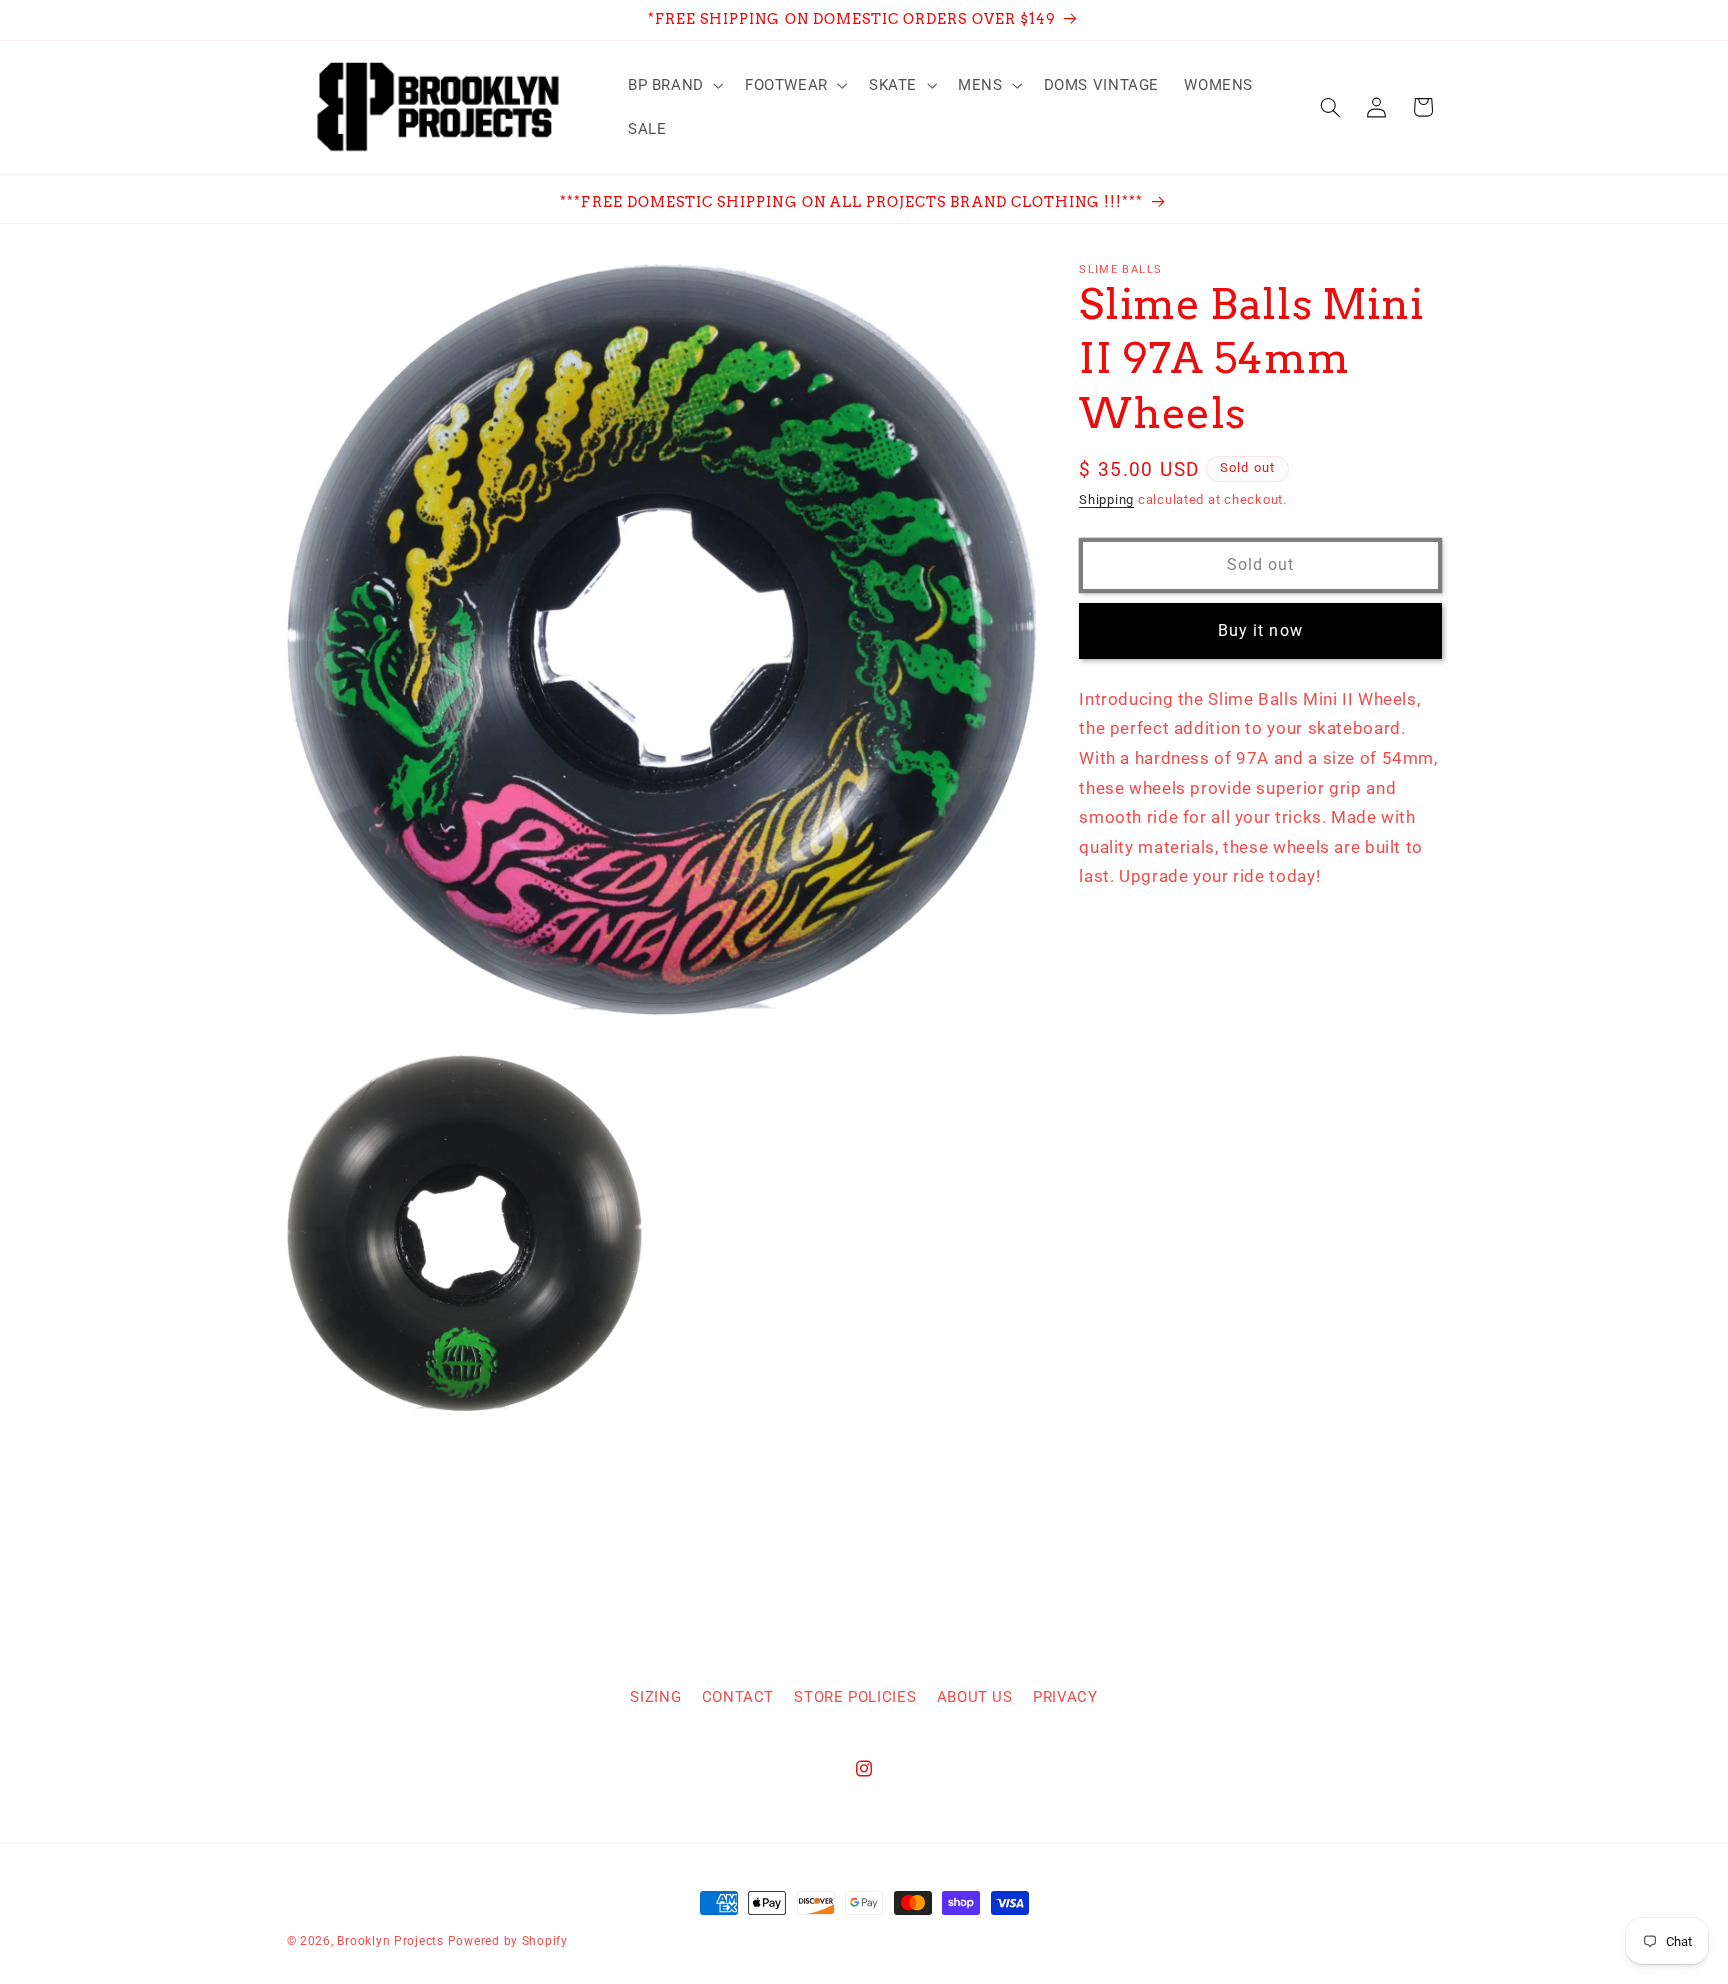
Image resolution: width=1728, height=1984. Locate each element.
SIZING (655, 1697)
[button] (673, 85)
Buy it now (1260, 630)
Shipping (1106, 500)
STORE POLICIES (855, 1697)
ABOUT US (975, 1697)
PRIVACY (1065, 1697)
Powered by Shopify (508, 1941)
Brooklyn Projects (390, 1941)
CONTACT (738, 1697)
